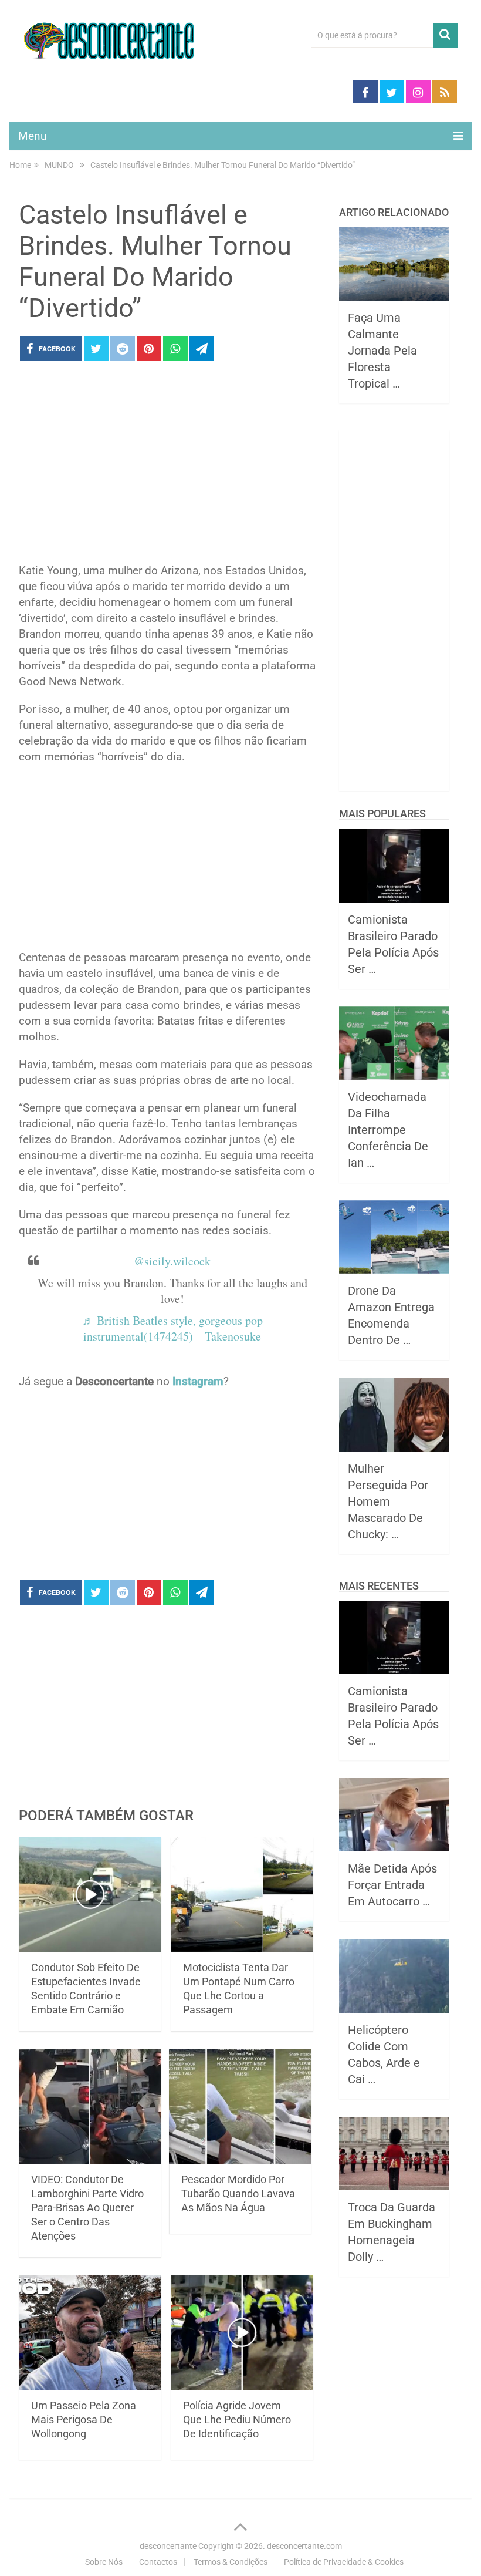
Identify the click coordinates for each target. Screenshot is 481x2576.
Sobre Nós (104, 2562)
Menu (32, 136)
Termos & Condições (231, 2562)
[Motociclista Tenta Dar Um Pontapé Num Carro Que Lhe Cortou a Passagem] (242, 1895)
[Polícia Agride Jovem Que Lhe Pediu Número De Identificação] (242, 2333)
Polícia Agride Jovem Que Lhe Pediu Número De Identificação (237, 2420)
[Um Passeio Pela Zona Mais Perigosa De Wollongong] (90, 2333)
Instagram (198, 1381)
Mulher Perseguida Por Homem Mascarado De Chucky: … (388, 1501)
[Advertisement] (167, 466)
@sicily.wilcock (172, 1261)
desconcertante (168, 2546)
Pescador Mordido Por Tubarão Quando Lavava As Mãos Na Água (238, 2193)
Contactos (158, 2562)
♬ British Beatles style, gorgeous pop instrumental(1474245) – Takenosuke (172, 1328)
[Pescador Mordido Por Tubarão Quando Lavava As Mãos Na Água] (240, 2107)
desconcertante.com (304, 2546)
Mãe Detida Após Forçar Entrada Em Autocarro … (392, 1885)
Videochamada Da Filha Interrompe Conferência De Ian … (388, 1130)
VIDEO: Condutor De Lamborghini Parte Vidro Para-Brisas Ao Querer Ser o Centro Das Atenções (87, 2208)
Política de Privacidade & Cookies (344, 2562)
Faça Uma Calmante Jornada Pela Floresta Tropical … (382, 351)
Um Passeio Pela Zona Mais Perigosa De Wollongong (84, 2420)
